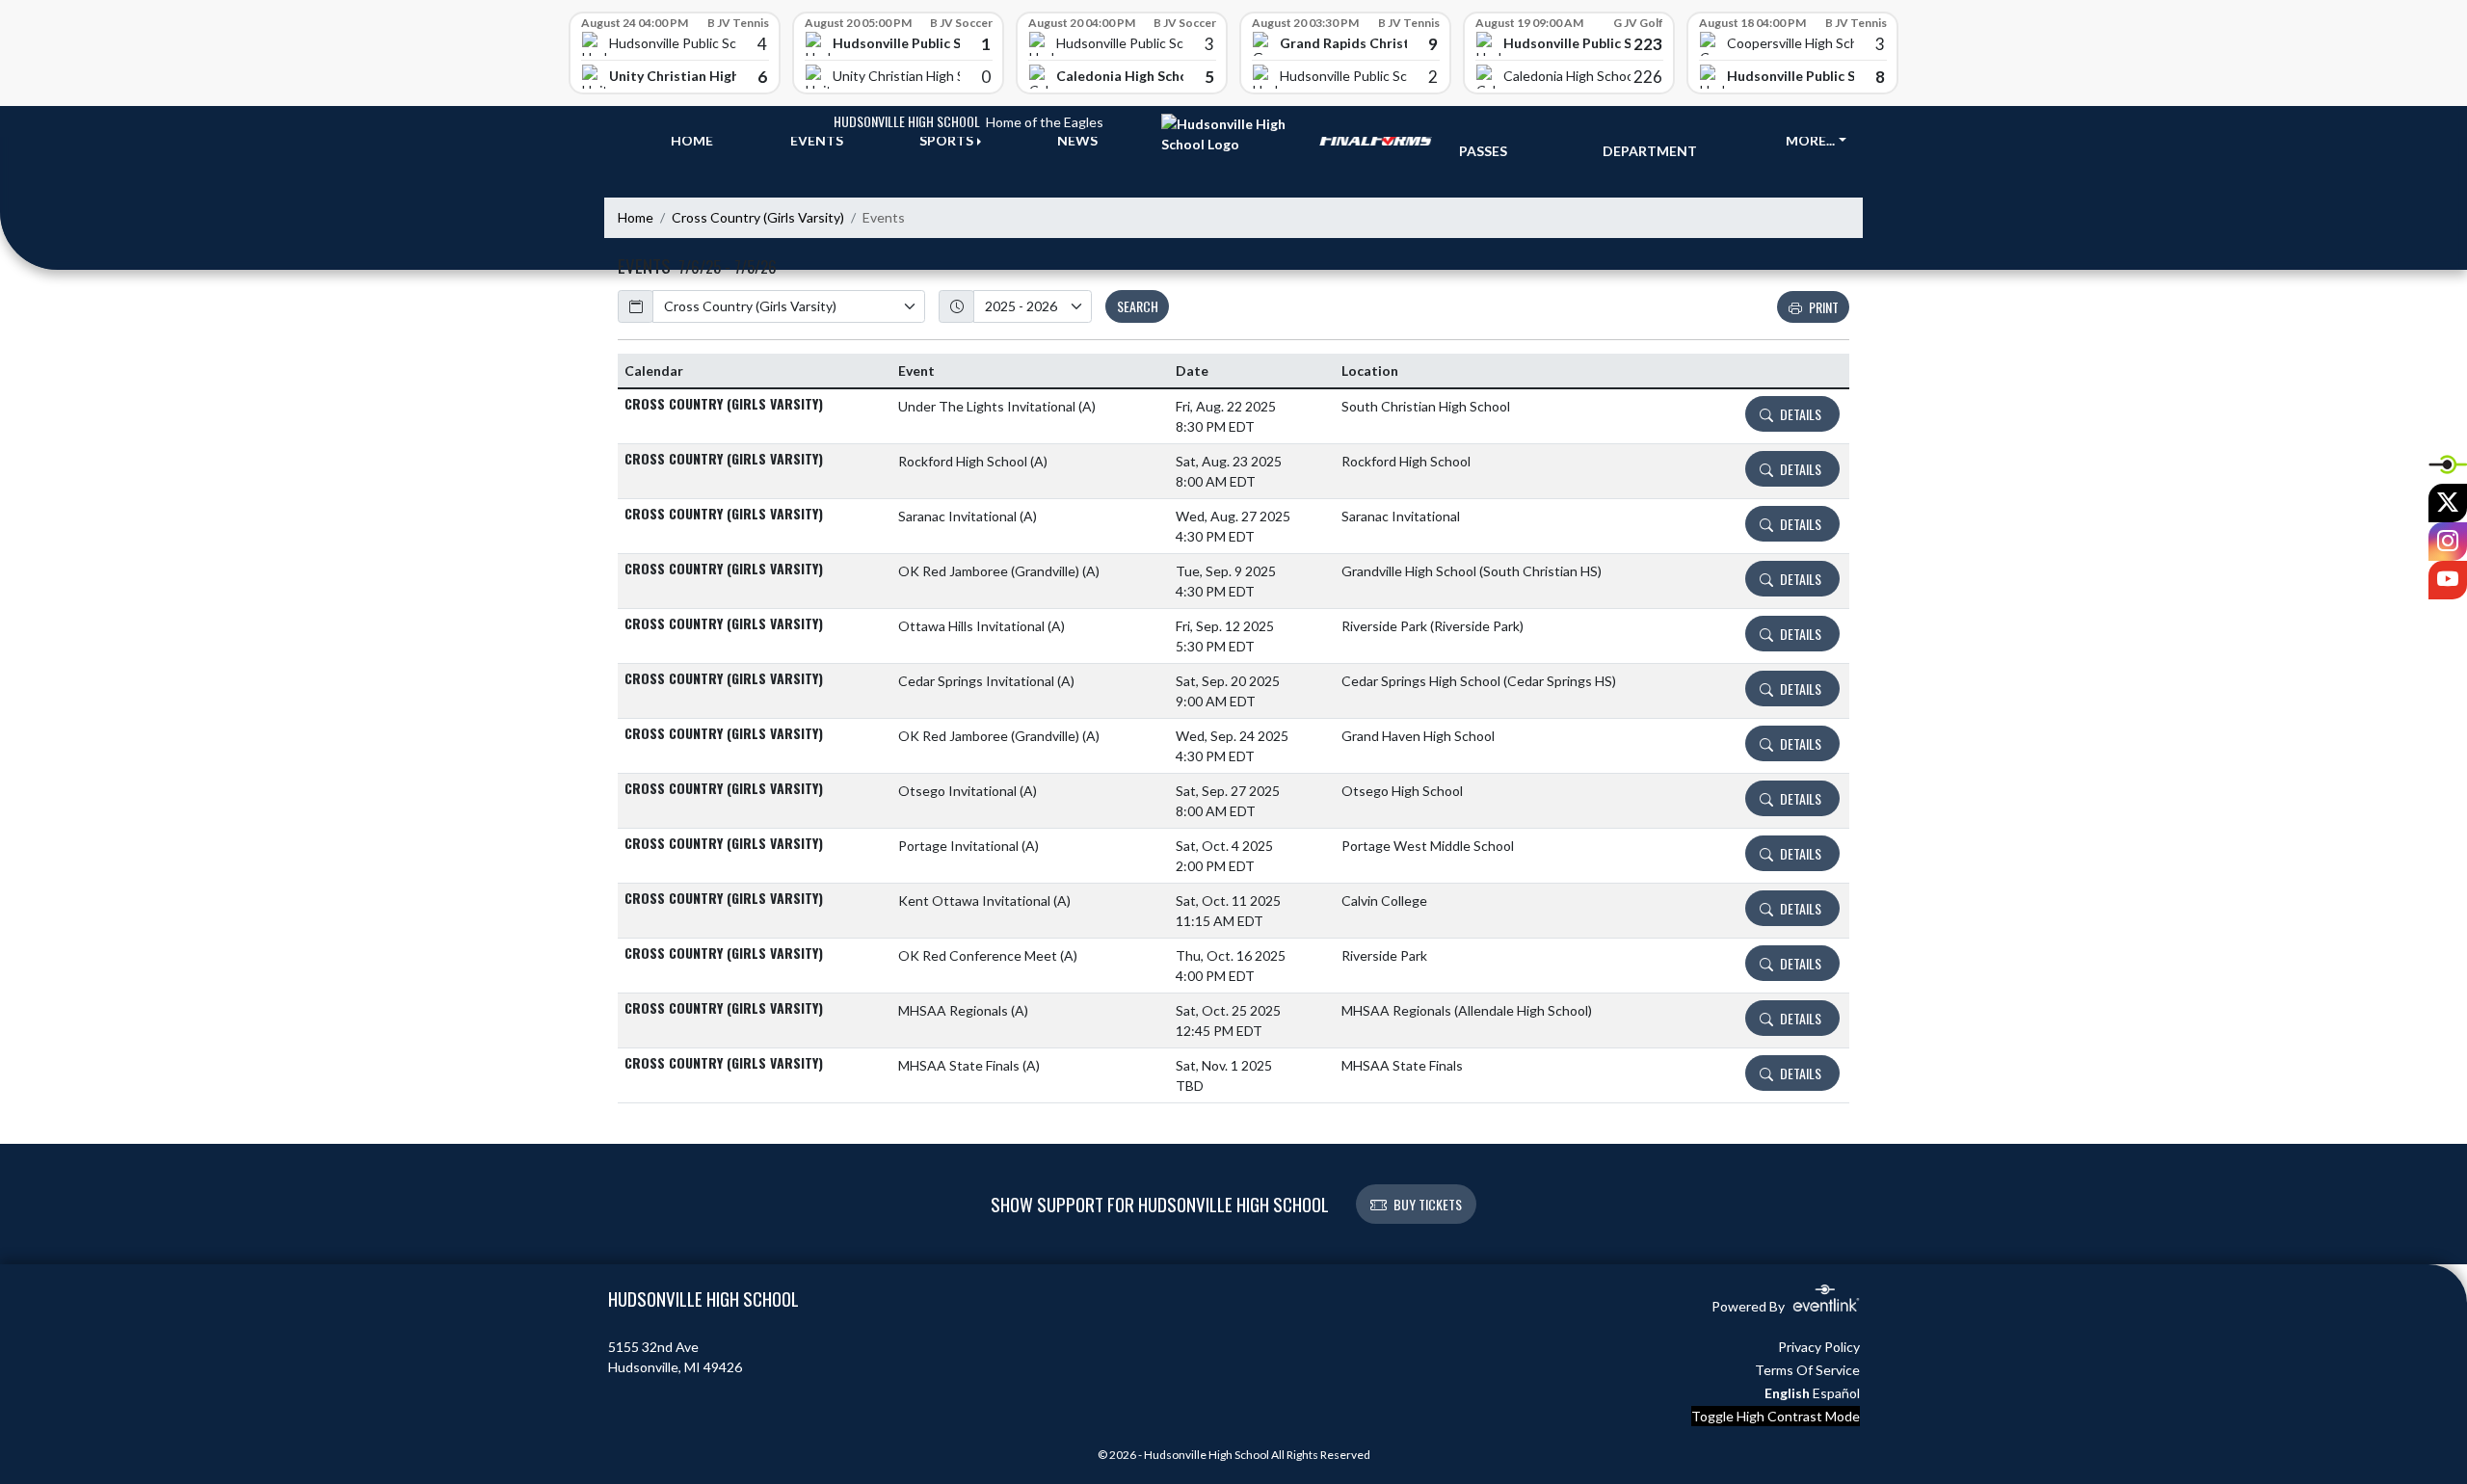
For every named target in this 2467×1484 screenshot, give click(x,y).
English (1787, 1393)
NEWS (1077, 140)
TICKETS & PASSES (1495, 141)
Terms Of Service (1807, 1370)
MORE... (1810, 140)
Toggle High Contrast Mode (1776, 1416)
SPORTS (946, 140)
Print (1824, 307)
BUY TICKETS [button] (1428, 1204)
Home (636, 217)
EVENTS (817, 140)
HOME (692, 140)
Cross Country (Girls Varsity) (758, 217)
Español (1836, 1393)
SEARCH (1138, 306)
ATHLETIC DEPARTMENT (1650, 141)
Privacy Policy (1819, 1347)
